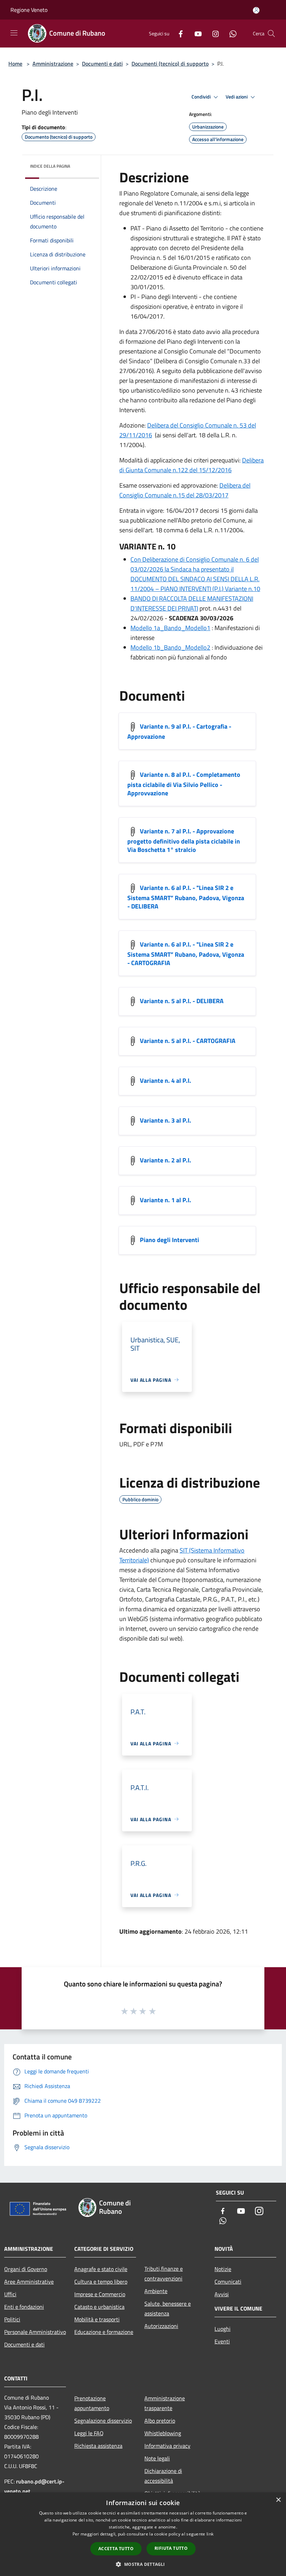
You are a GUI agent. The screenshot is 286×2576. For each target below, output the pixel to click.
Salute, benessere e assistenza (168, 2308)
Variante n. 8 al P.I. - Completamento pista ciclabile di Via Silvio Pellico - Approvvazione (184, 784)
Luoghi (223, 2329)
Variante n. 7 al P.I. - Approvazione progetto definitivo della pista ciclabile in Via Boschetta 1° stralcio (184, 840)
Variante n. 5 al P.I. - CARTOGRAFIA (188, 1040)
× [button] (278, 2500)
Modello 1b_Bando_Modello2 (170, 647)
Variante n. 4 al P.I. (165, 1080)
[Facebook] (178, 33)
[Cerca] (271, 34)
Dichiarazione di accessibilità (163, 2476)
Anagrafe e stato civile (101, 2269)
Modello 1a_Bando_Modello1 (170, 628)
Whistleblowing (163, 2433)
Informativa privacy (167, 2446)
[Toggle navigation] (14, 33)
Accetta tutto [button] (116, 2549)
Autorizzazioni (161, 2326)
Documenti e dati (102, 64)
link (210, 2534)
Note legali (157, 2458)
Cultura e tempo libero (101, 2282)
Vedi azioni (237, 97)
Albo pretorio (160, 2421)
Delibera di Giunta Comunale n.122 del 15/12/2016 (191, 465)
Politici (12, 2319)
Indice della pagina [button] (50, 166)
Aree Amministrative (29, 2282)
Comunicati (228, 2282)
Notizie (223, 2269)
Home (15, 64)
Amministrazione (53, 64)
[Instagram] (213, 33)
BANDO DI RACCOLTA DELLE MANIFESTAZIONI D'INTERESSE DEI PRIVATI (192, 603)
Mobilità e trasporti (97, 2319)
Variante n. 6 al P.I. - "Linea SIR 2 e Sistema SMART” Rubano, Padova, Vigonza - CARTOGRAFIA (186, 953)
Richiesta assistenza (98, 2446)
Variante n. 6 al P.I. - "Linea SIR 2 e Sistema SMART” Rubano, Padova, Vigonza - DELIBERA (186, 897)
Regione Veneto (29, 10)
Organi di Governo (26, 2269)
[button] (143, 2564)
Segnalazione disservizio (103, 2421)
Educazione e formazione (104, 2332)
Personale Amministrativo (35, 2332)
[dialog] (143, 2534)
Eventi (222, 2341)
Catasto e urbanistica (99, 2307)
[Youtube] (195, 33)
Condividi (202, 97)
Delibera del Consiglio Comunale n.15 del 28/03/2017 (185, 490)
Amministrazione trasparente (165, 2403)
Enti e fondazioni (24, 2307)
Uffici (10, 2294)
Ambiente (156, 2291)
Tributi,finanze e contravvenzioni (164, 2274)
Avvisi (222, 2294)
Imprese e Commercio (100, 2294)
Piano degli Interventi (170, 1239)
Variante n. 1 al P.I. (165, 1200)
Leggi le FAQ (89, 2433)
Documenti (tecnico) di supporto (170, 64)
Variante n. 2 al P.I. (165, 1160)
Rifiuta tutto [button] (171, 2548)
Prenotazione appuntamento (92, 2403)
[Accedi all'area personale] (256, 10)
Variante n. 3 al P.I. (165, 1120)
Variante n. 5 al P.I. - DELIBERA (182, 1001)
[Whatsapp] (230, 33)
